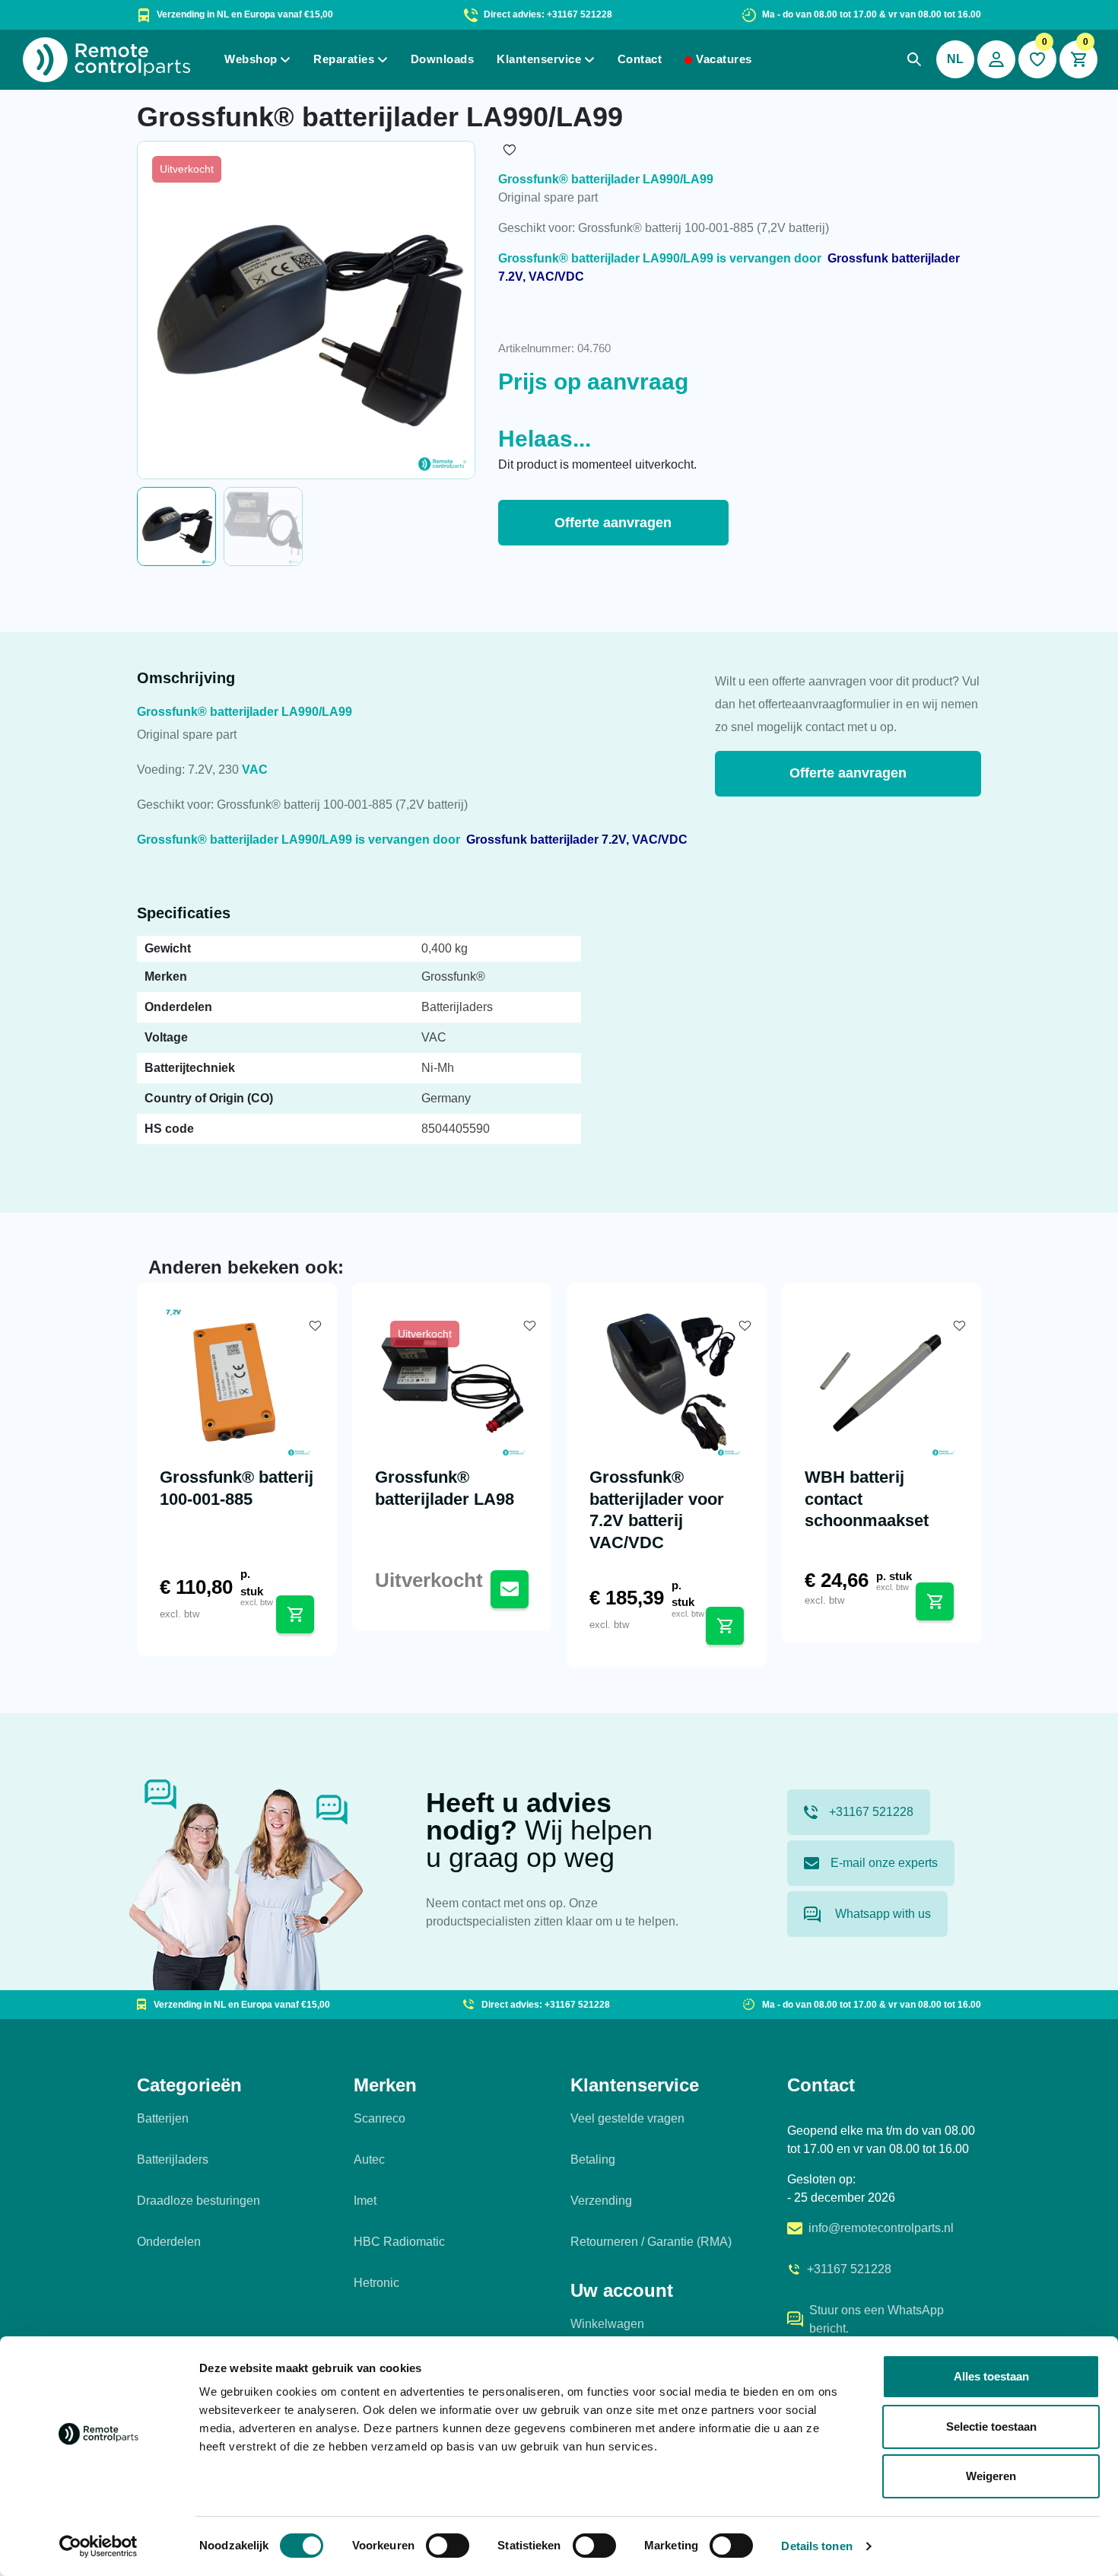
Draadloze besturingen (199, 2201)
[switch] (448, 2546)
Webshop (251, 59)
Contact (640, 59)
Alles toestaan (991, 2376)
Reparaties (344, 59)
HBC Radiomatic (399, 2242)
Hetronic (376, 2283)
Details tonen (816, 2546)
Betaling (593, 2159)
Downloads (443, 59)
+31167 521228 (871, 1812)
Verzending (601, 2201)
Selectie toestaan (991, 2427)
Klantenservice (539, 59)
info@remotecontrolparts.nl (881, 2228)
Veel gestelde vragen (627, 2118)
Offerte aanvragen (613, 523)
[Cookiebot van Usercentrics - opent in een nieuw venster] (98, 2546)
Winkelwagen (607, 2324)
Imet (365, 2201)
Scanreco (380, 2118)
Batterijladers (173, 2159)
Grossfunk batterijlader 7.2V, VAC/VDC (577, 840)
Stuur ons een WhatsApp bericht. (877, 2319)
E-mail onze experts (884, 1863)
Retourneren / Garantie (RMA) (651, 2242)
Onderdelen (169, 2242)
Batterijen (163, 2118)
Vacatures (724, 59)
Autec (369, 2159)
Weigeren (991, 2476)
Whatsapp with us (881, 1914)
